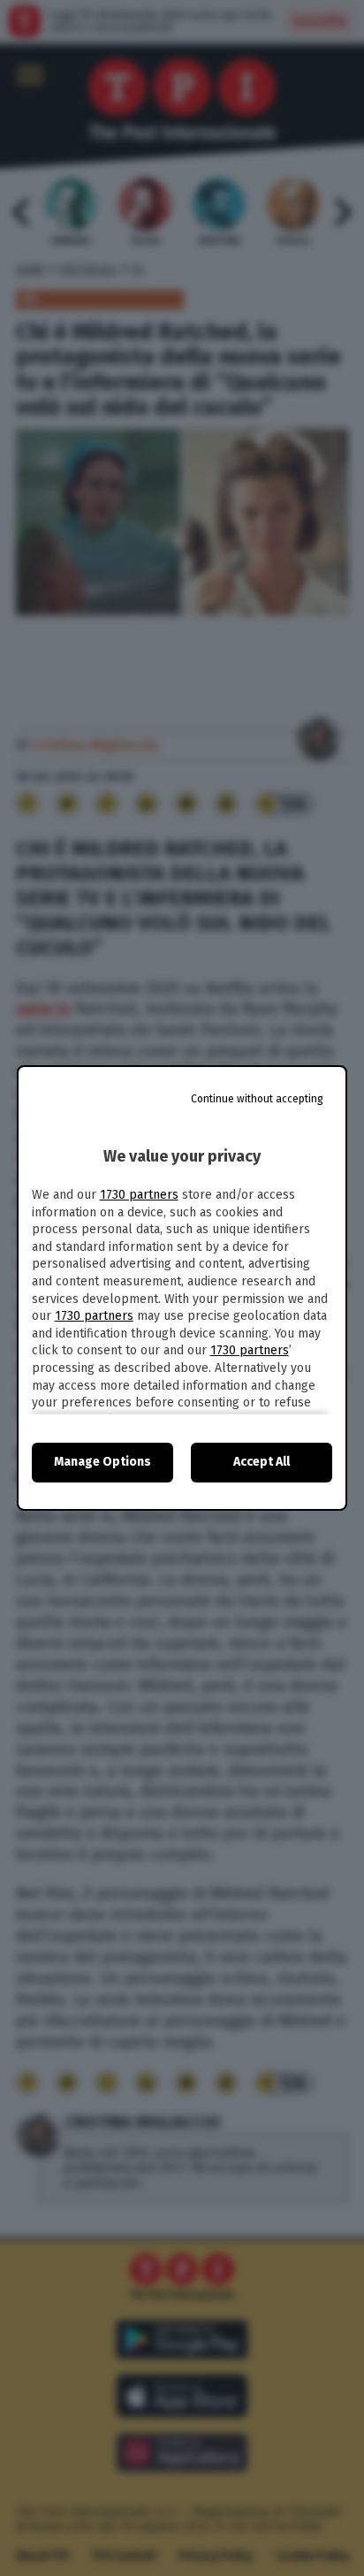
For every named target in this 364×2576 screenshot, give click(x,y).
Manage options (102, 1462)
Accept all (262, 1462)
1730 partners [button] (139, 1195)
